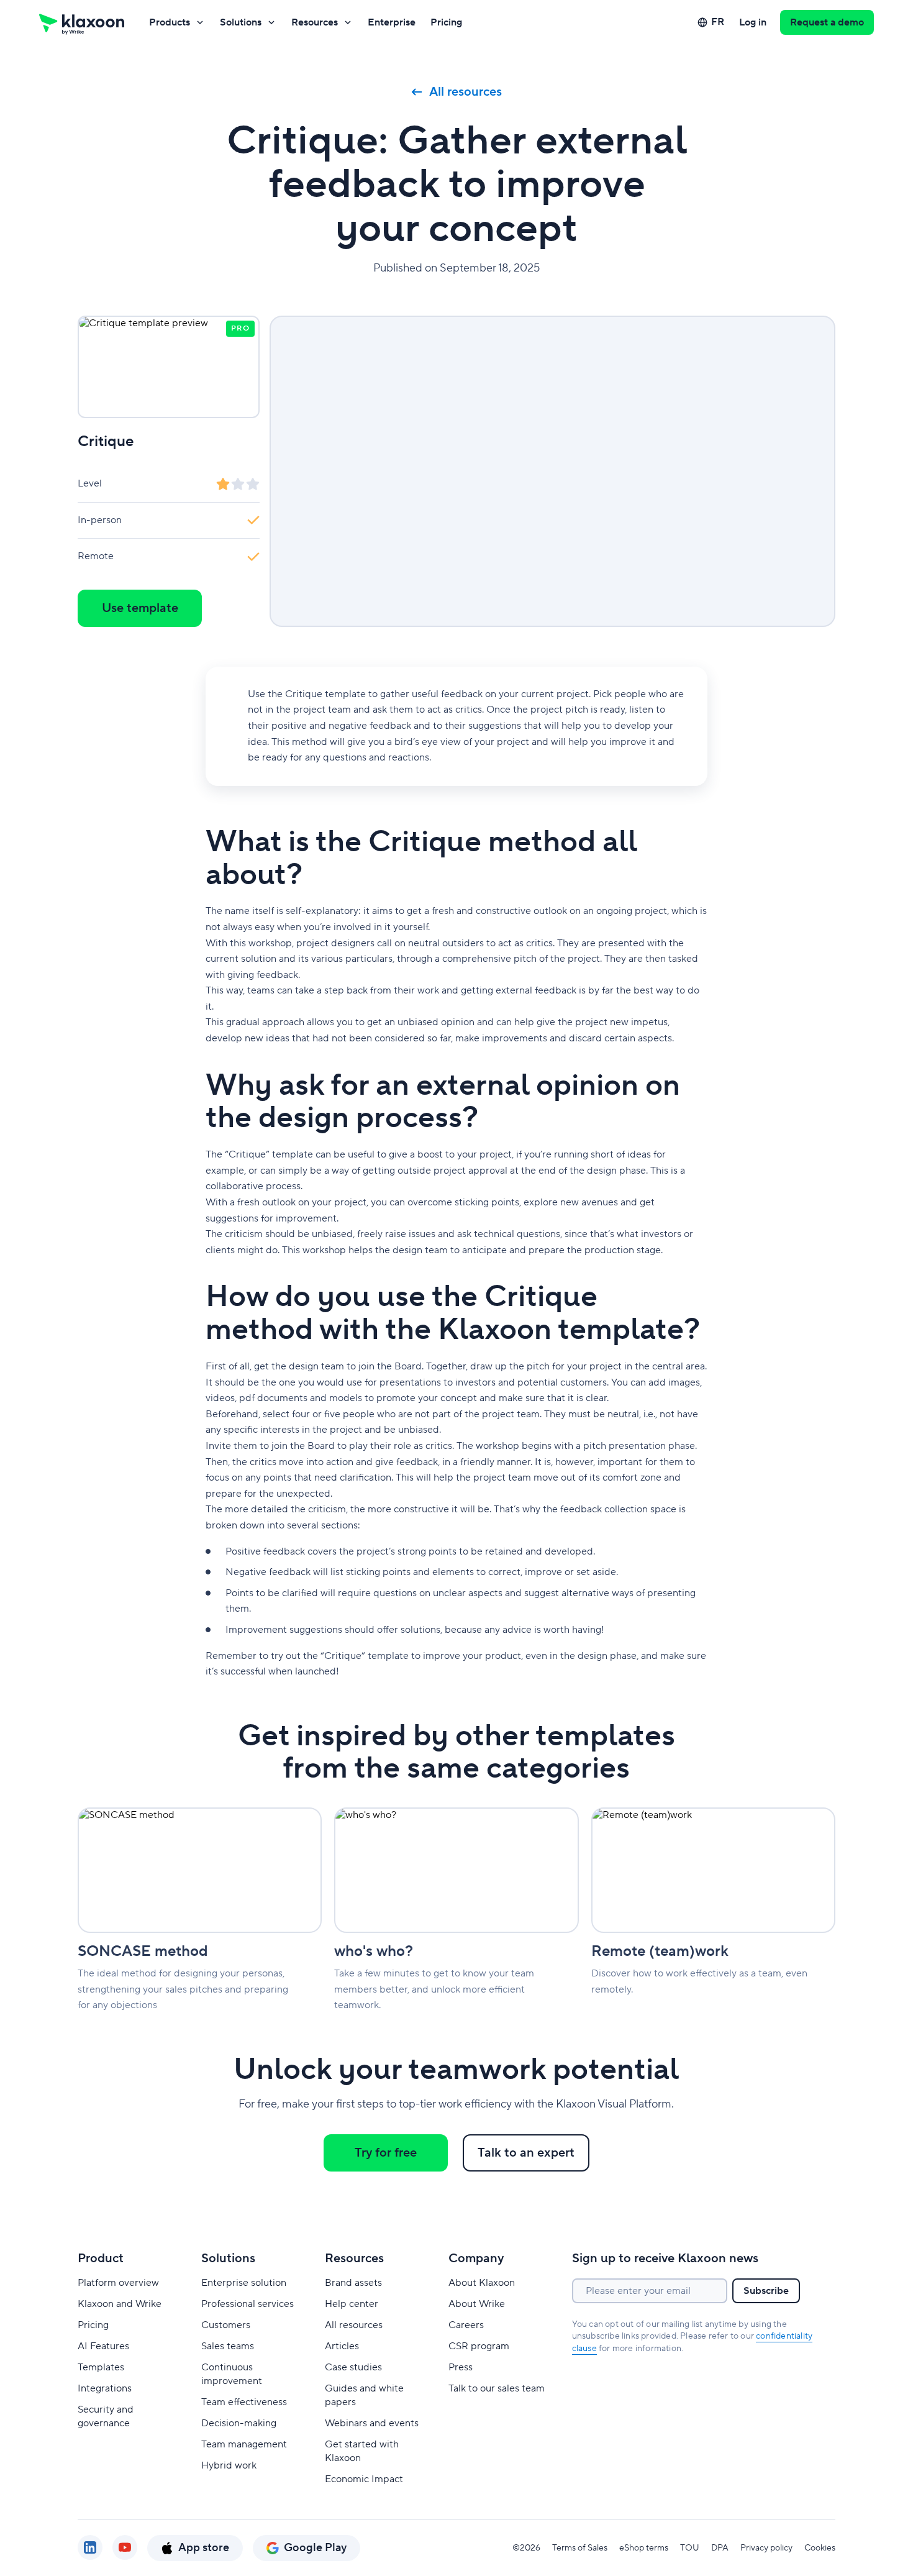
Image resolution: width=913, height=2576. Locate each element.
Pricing (446, 22)
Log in (753, 22)
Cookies (820, 2548)
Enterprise (392, 22)
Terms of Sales (580, 2548)
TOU (690, 2548)
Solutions (241, 22)
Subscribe (766, 2291)
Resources (315, 22)
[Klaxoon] (82, 22)
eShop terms (644, 2548)
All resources (466, 92)
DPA (720, 2548)
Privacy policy (766, 2548)
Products (170, 22)
